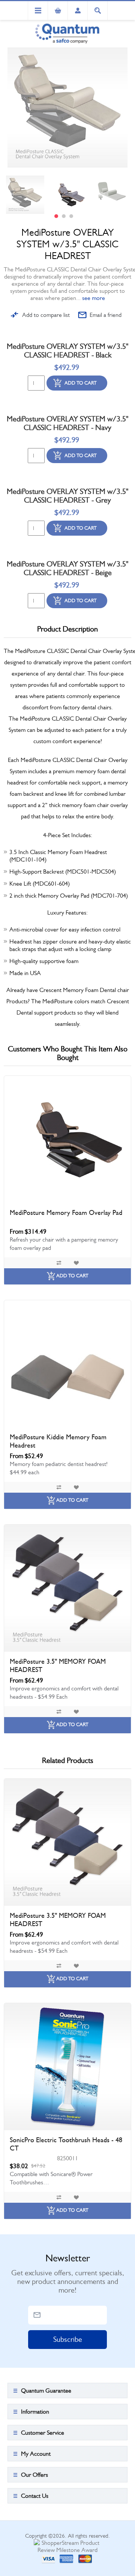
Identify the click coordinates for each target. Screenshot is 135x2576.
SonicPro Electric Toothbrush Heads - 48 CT (66, 2144)
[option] (25, 195)
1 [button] (56, 216)
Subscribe (68, 2339)
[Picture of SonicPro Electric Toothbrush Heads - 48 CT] (67, 2067)
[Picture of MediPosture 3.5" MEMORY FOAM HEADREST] (67, 1588)
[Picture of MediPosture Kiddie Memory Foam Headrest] (67, 1364)
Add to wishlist (76, 1263)
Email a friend (106, 315)
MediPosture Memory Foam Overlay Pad (66, 1213)
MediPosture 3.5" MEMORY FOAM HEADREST (58, 1666)
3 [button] (71, 216)
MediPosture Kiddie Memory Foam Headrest (58, 1441)
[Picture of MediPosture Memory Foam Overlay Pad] (67, 1139)
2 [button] (64, 216)
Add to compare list (46, 315)
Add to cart (81, 383)
